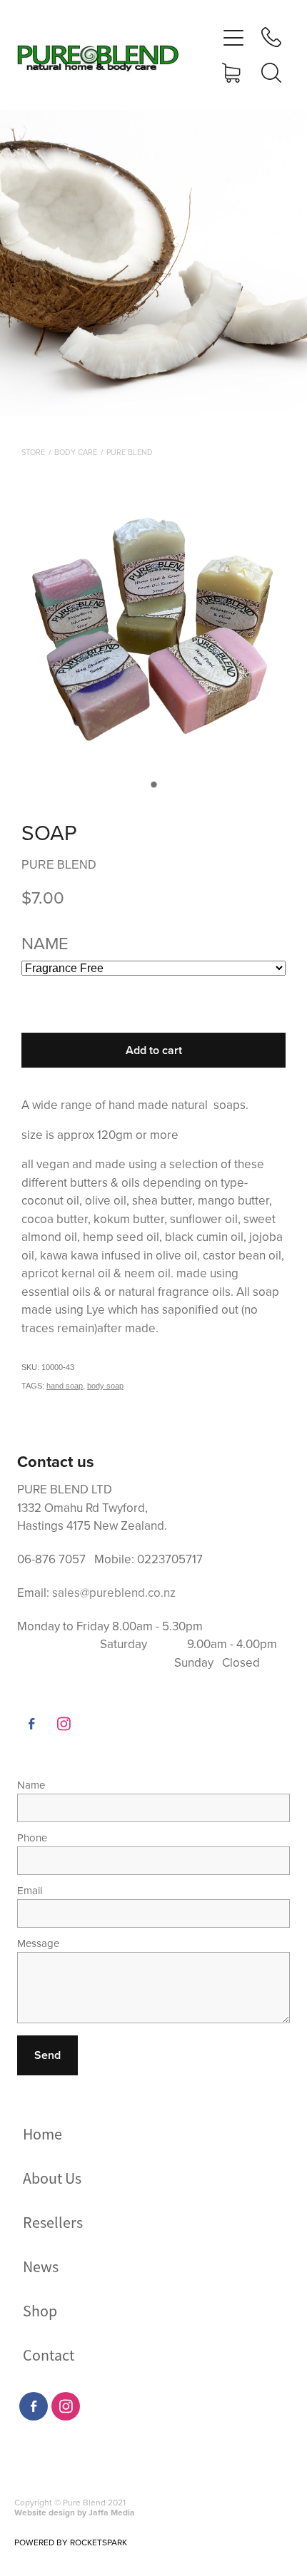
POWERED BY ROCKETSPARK (71, 2542)
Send (47, 2055)
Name (31, 1785)
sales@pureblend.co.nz (114, 1593)
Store (33, 452)
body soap (105, 1386)
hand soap (65, 1386)
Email (30, 1890)
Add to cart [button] (154, 1050)
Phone (32, 1838)
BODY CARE (76, 452)
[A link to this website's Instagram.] (64, 1724)
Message (38, 1943)
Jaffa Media (112, 2512)
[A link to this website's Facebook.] (31, 1724)
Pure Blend (130, 452)
